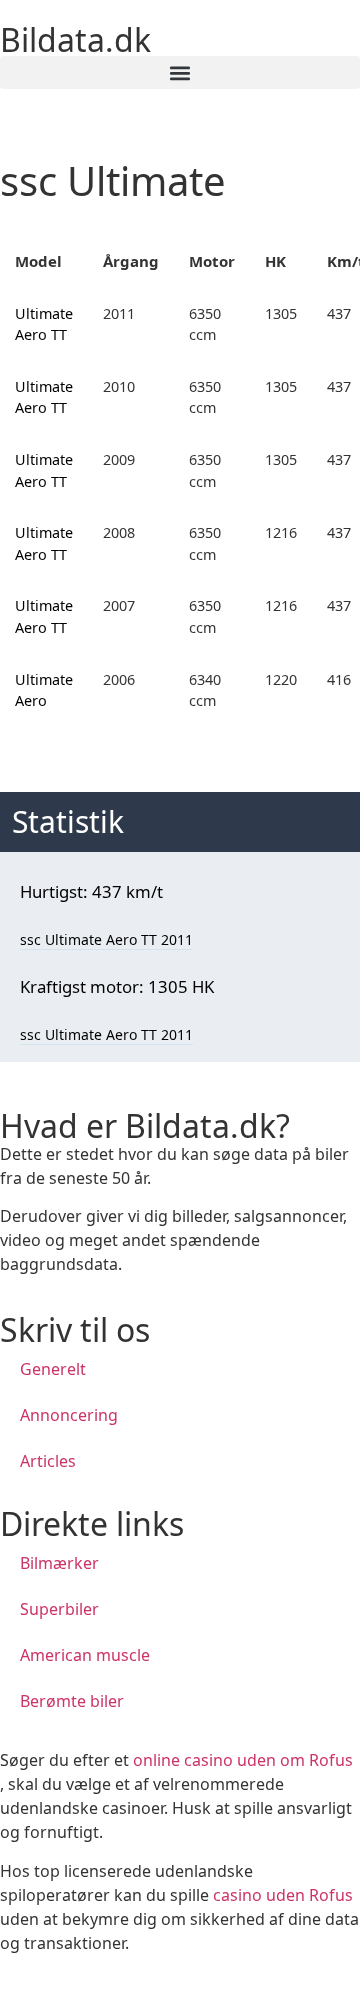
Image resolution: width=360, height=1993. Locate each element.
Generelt (53, 1369)
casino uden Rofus (283, 1895)
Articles (48, 1461)
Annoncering (69, 1415)
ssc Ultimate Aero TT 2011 (106, 939)
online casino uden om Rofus (243, 1760)
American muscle (85, 1655)
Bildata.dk (75, 39)
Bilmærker (59, 1563)
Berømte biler (72, 1701)
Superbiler (59, 1609)
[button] (180, 72)
